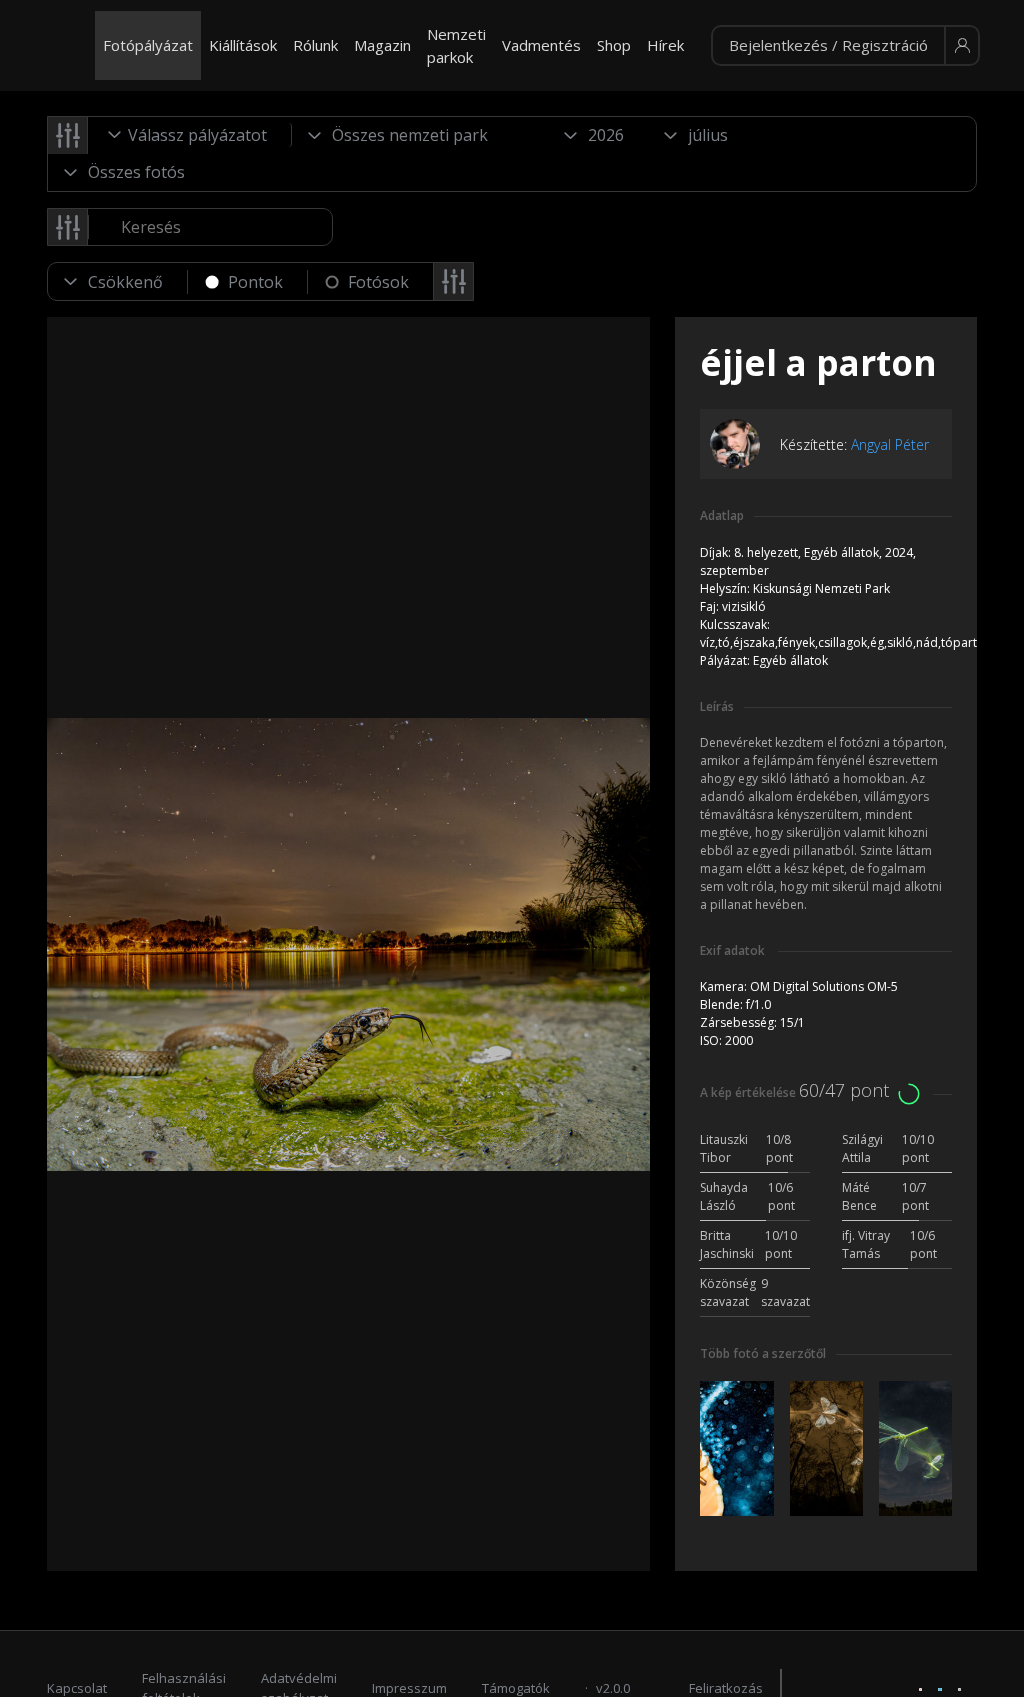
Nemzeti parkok (456, 45)
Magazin (382, 45)
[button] (845, 46)
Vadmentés (541, 45)
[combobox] (190, 135)
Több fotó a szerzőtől (763, 1353)
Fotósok (378, 282)
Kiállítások (243, 45)
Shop (614, 45)
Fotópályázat (148, 45)
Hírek (665, 45)
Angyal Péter (890, 444)
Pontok (255, 282)
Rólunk (315, 45)
